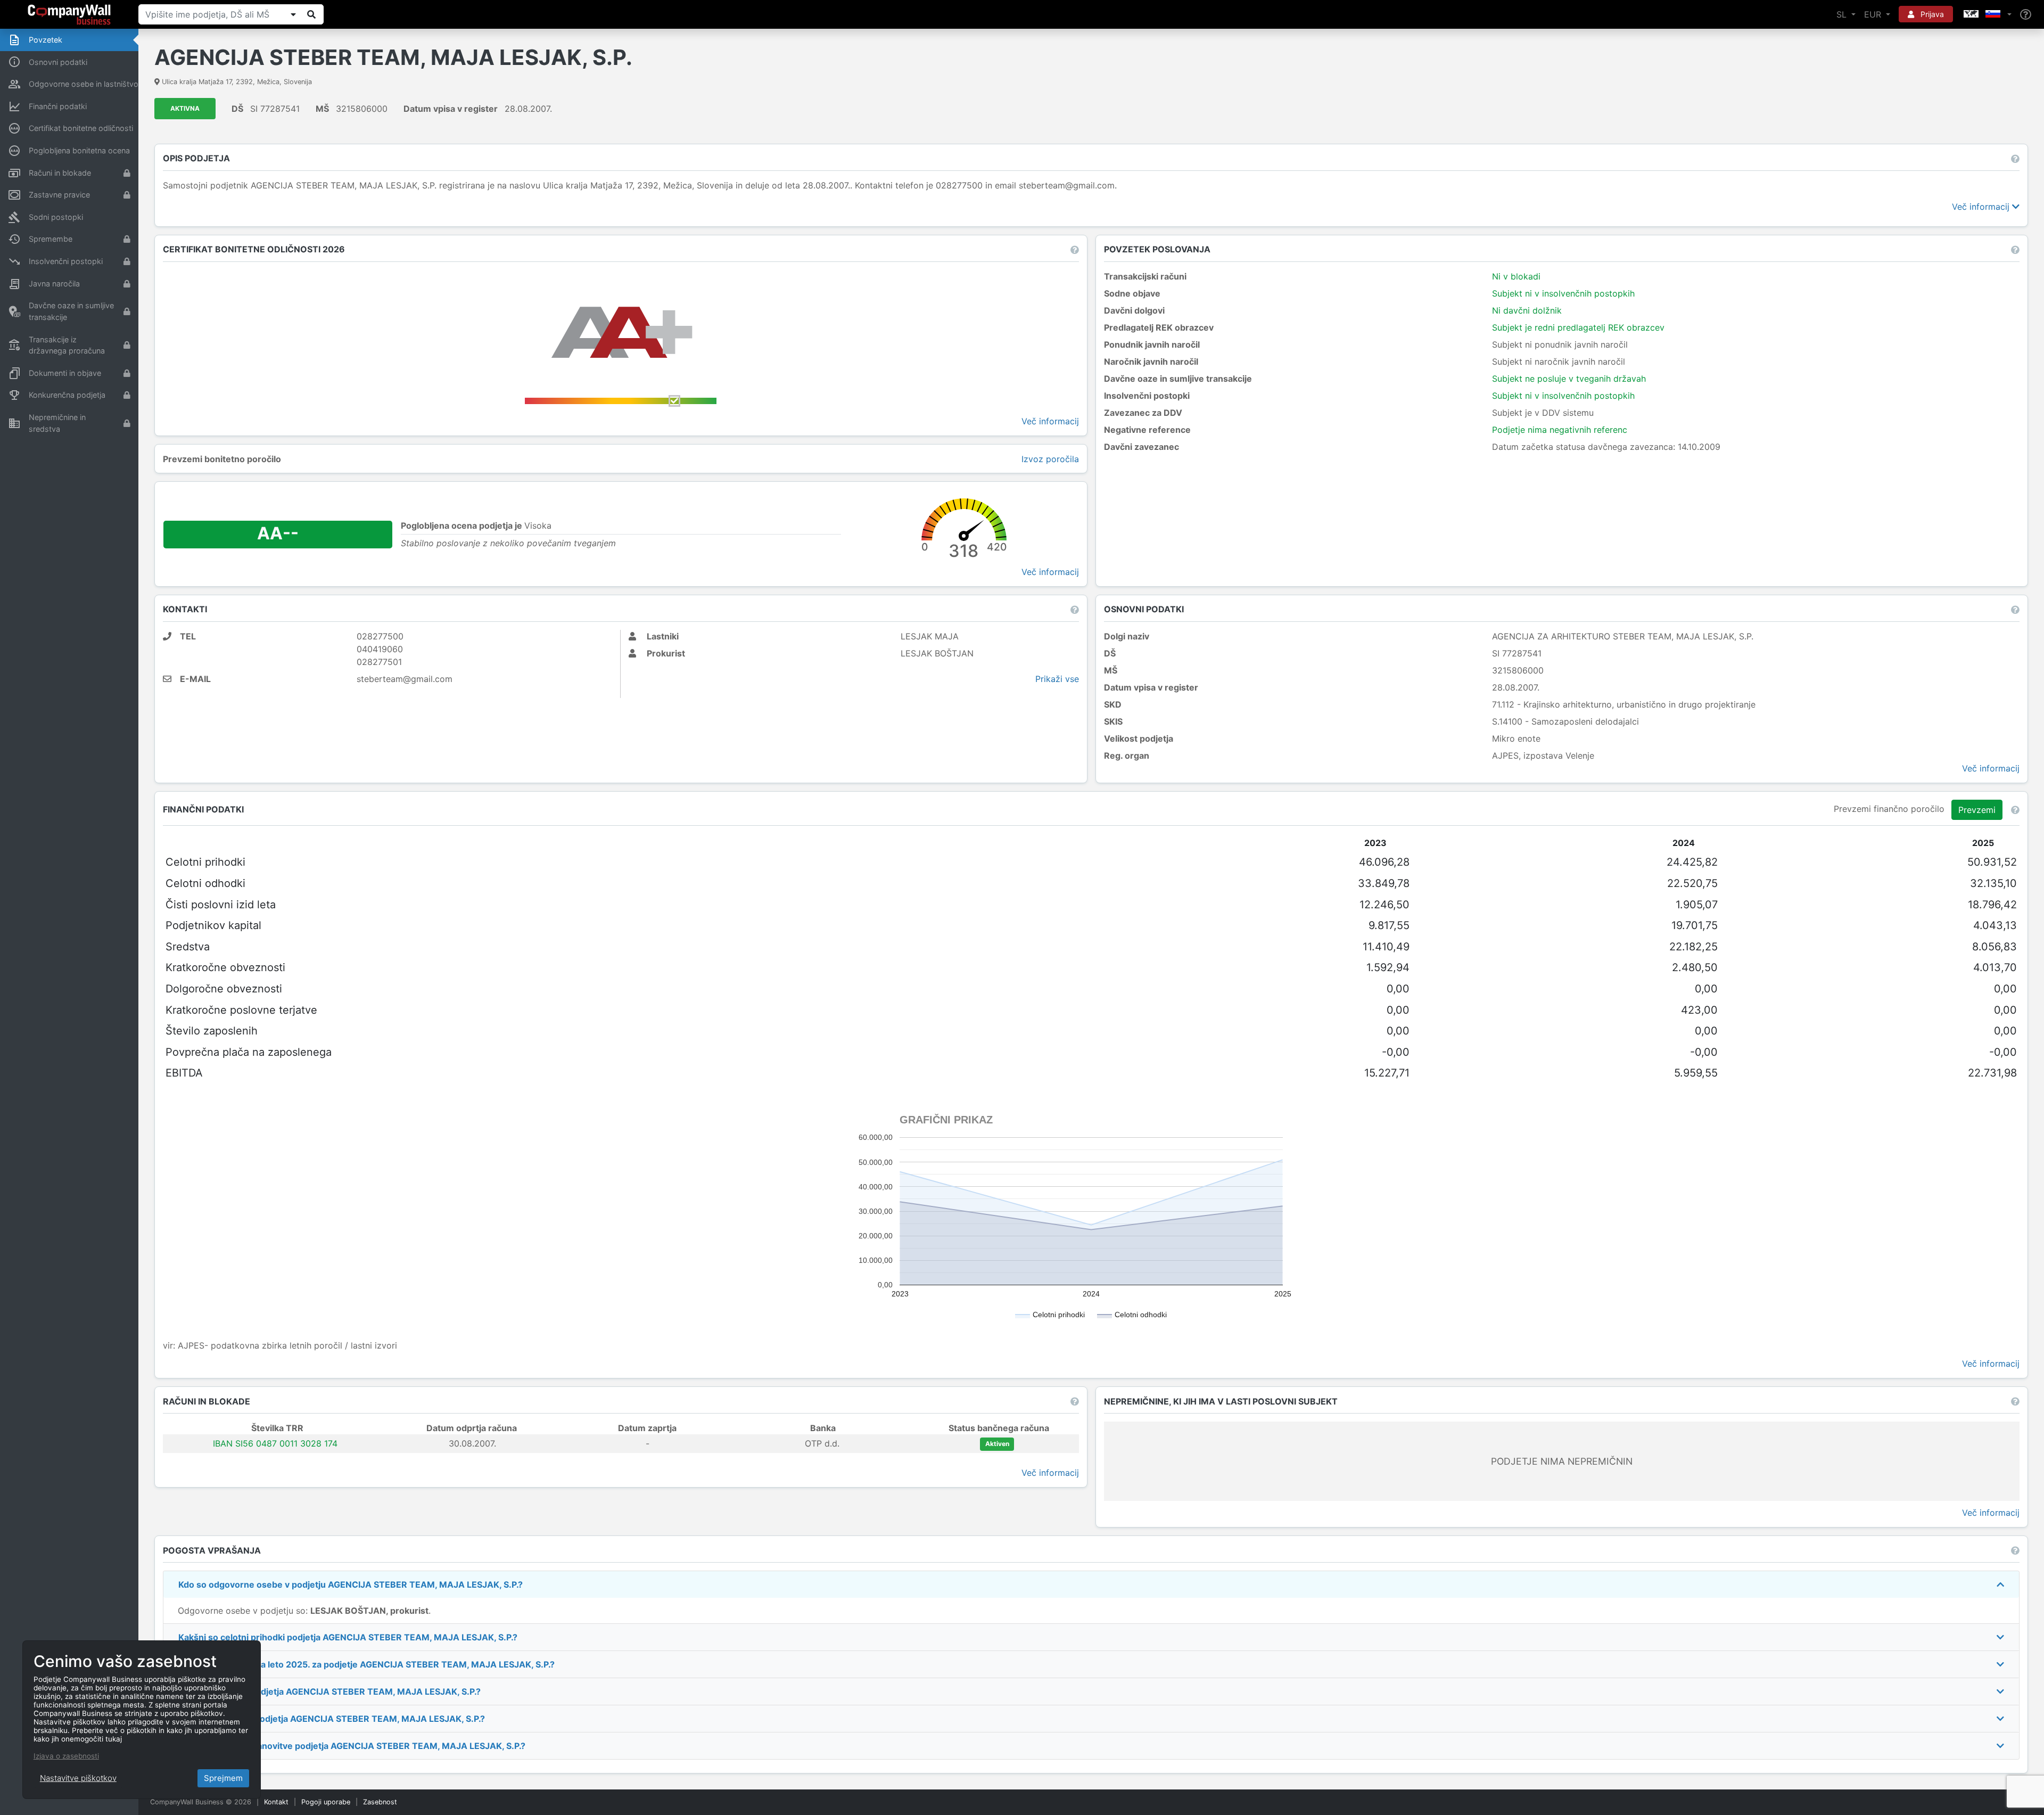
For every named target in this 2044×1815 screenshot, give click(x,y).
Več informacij (1982, 207)
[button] (1987, 14)
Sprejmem (223, 1778)
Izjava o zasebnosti (66, 1756)
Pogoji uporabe (326, 1802)
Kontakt (276, 1802)
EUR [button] (1874, 14)
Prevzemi (1977, 810)
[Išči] (311, 14)
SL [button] (1843, 14)
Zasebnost (380, 1802)
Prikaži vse (1057, 679)
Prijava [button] (1931, 14)
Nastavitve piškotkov (78, 1778)
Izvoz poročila (1050, 459)
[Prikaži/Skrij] (293, 14)
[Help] (2026, 15)
